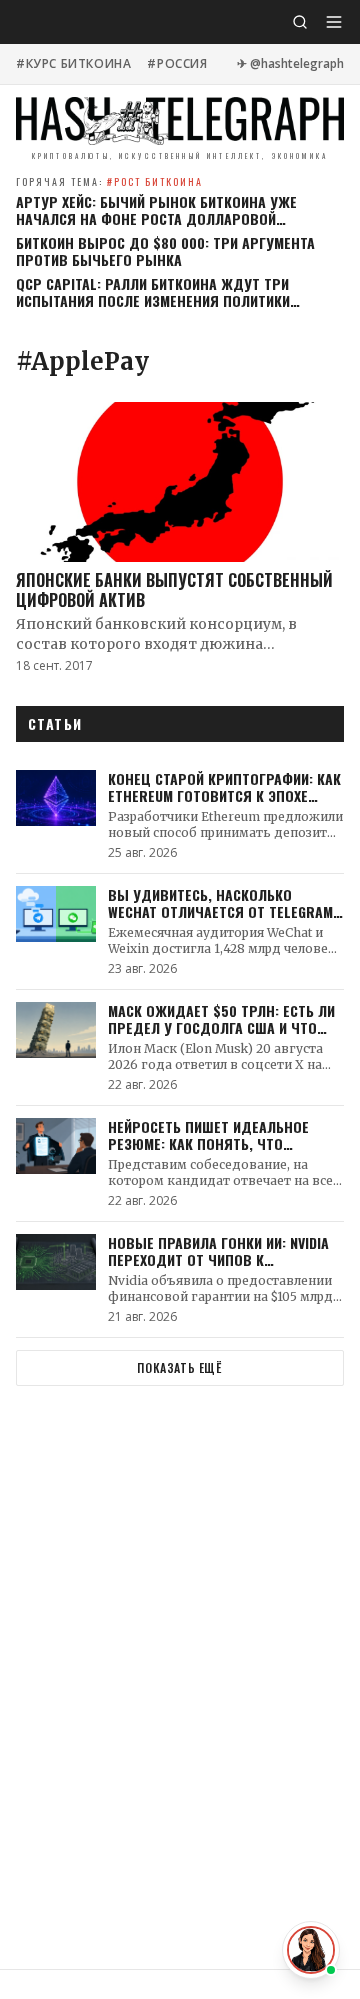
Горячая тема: (109, 181)
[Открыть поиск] (300, 22)
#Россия (177, 64)
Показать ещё (179, 1367)
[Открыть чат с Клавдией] (311, 1950)
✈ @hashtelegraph (290, 64)
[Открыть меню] (334, 22)
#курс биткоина (73, 64)
